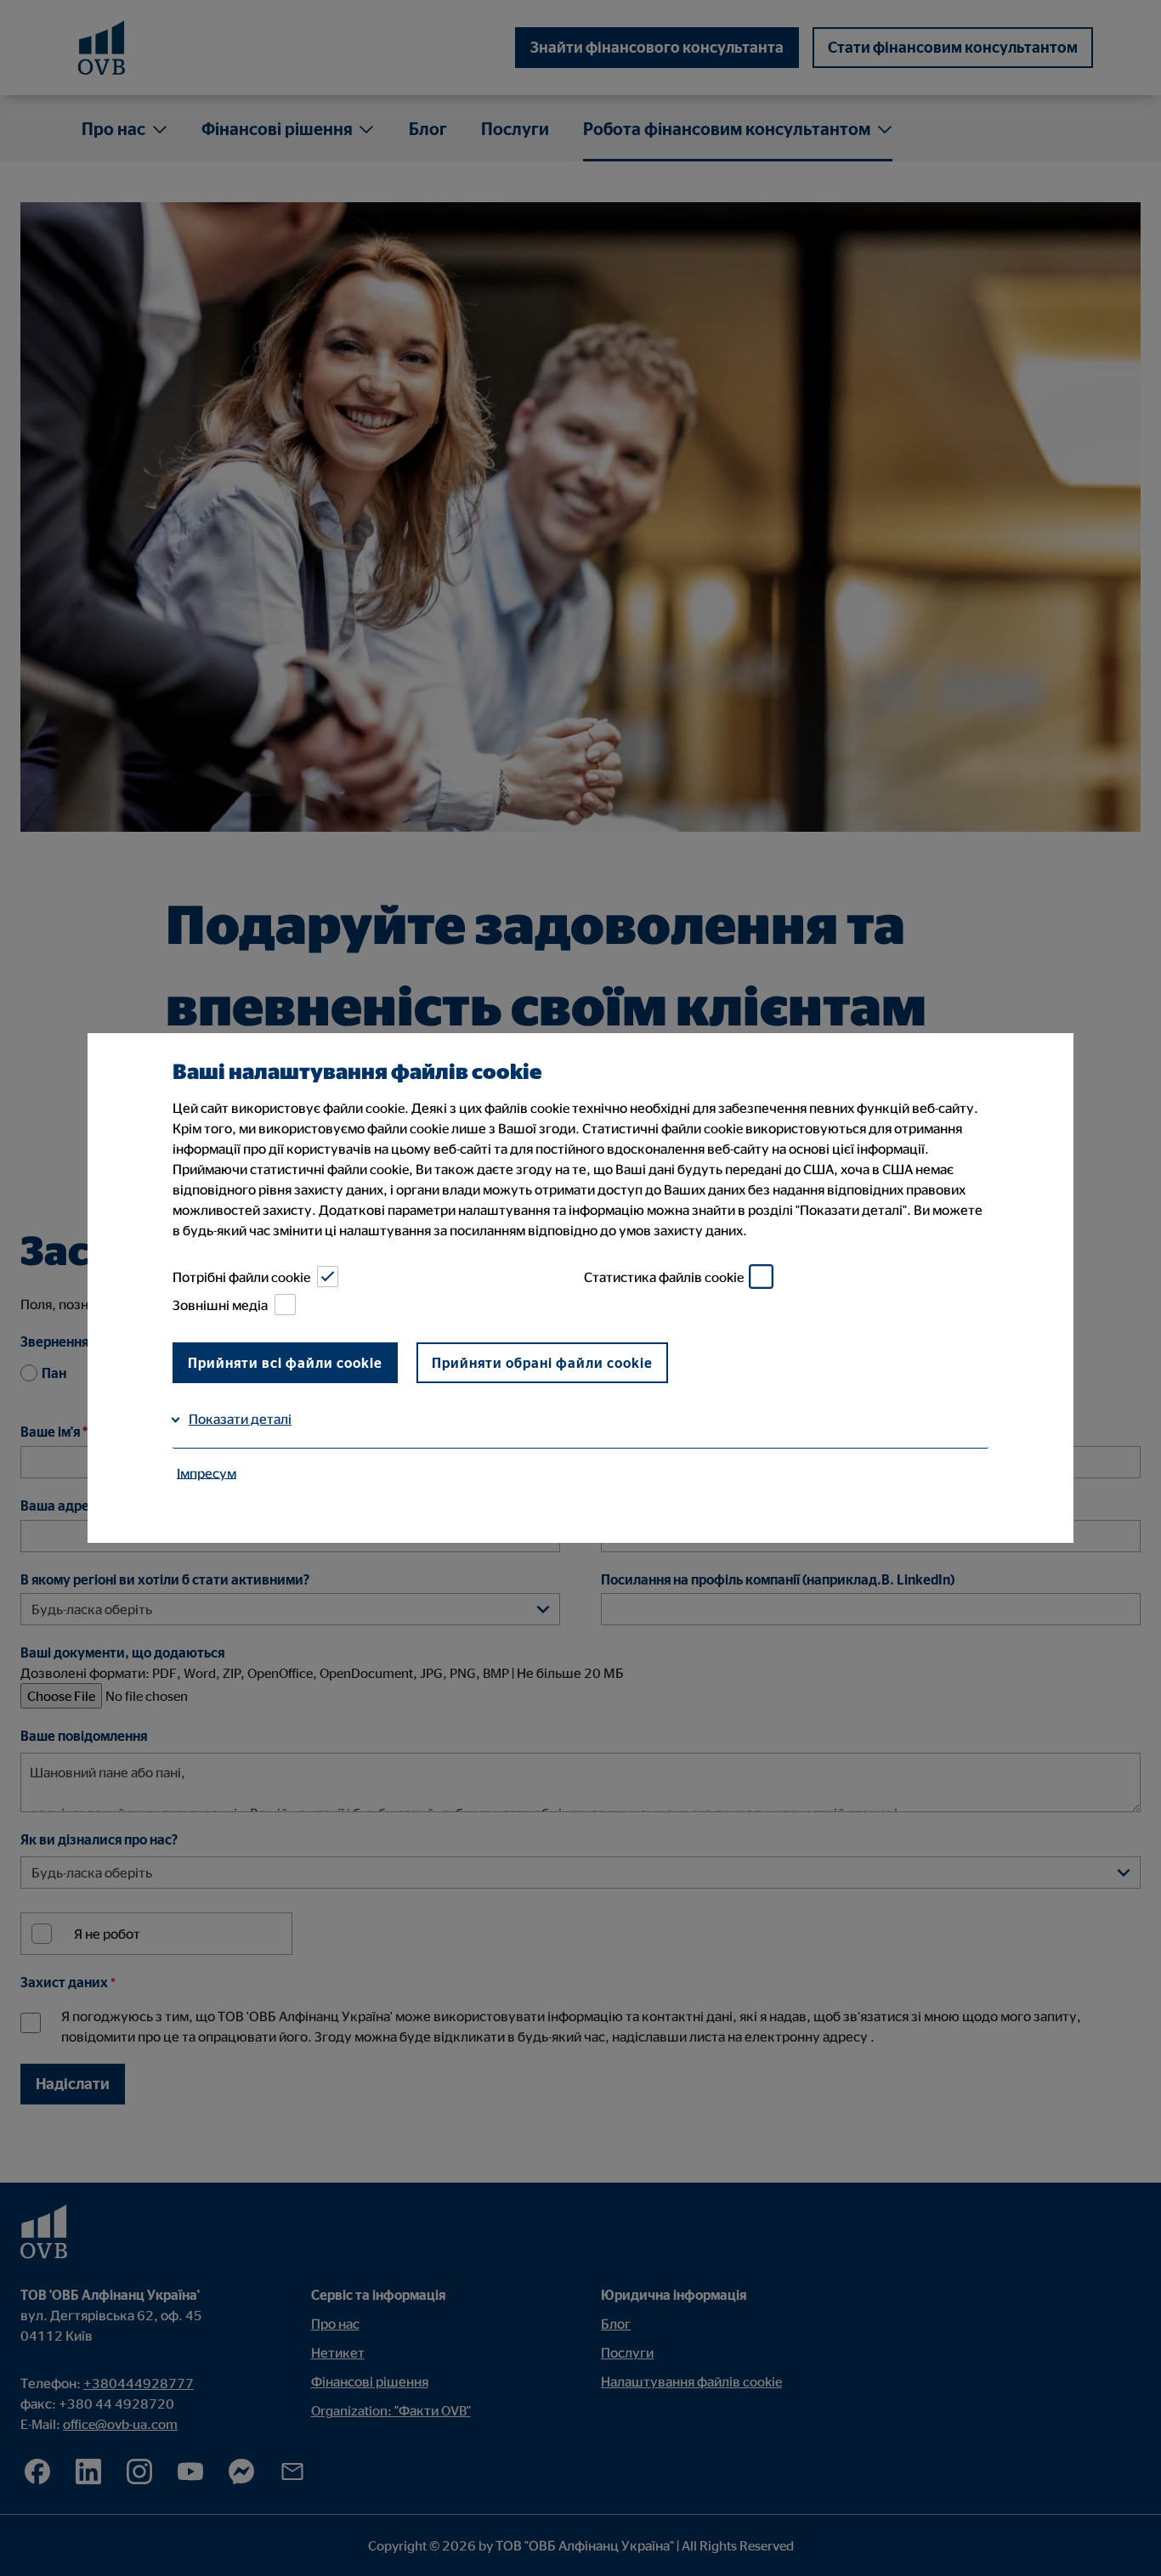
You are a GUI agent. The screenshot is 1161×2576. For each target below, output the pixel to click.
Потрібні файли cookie (241, 1277)
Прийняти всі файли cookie (285, 1363)
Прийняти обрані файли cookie (542, 1363)
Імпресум (207, 1472)
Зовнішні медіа (220, 1305)
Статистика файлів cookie (664, 1277)
